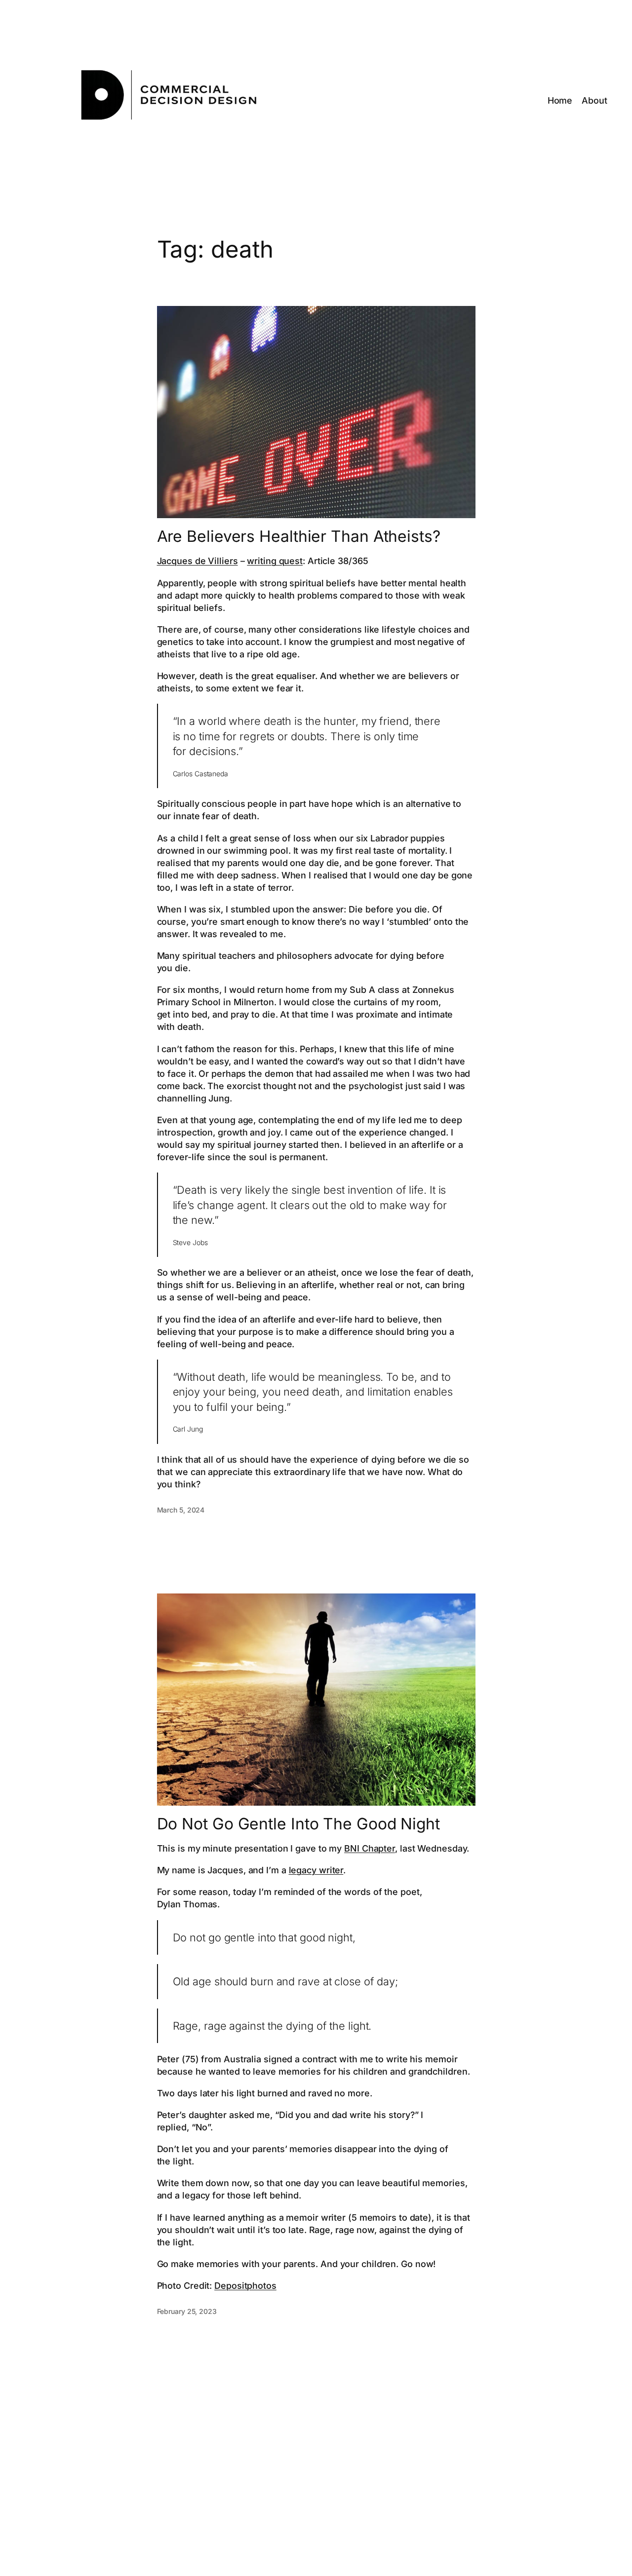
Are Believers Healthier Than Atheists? (299, 536)
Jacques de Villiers (197, 561)
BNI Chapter (370, 1848)
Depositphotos (245, 2286)
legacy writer (316, 1870)
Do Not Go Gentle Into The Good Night (298, 1824)
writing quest (275, 561)
